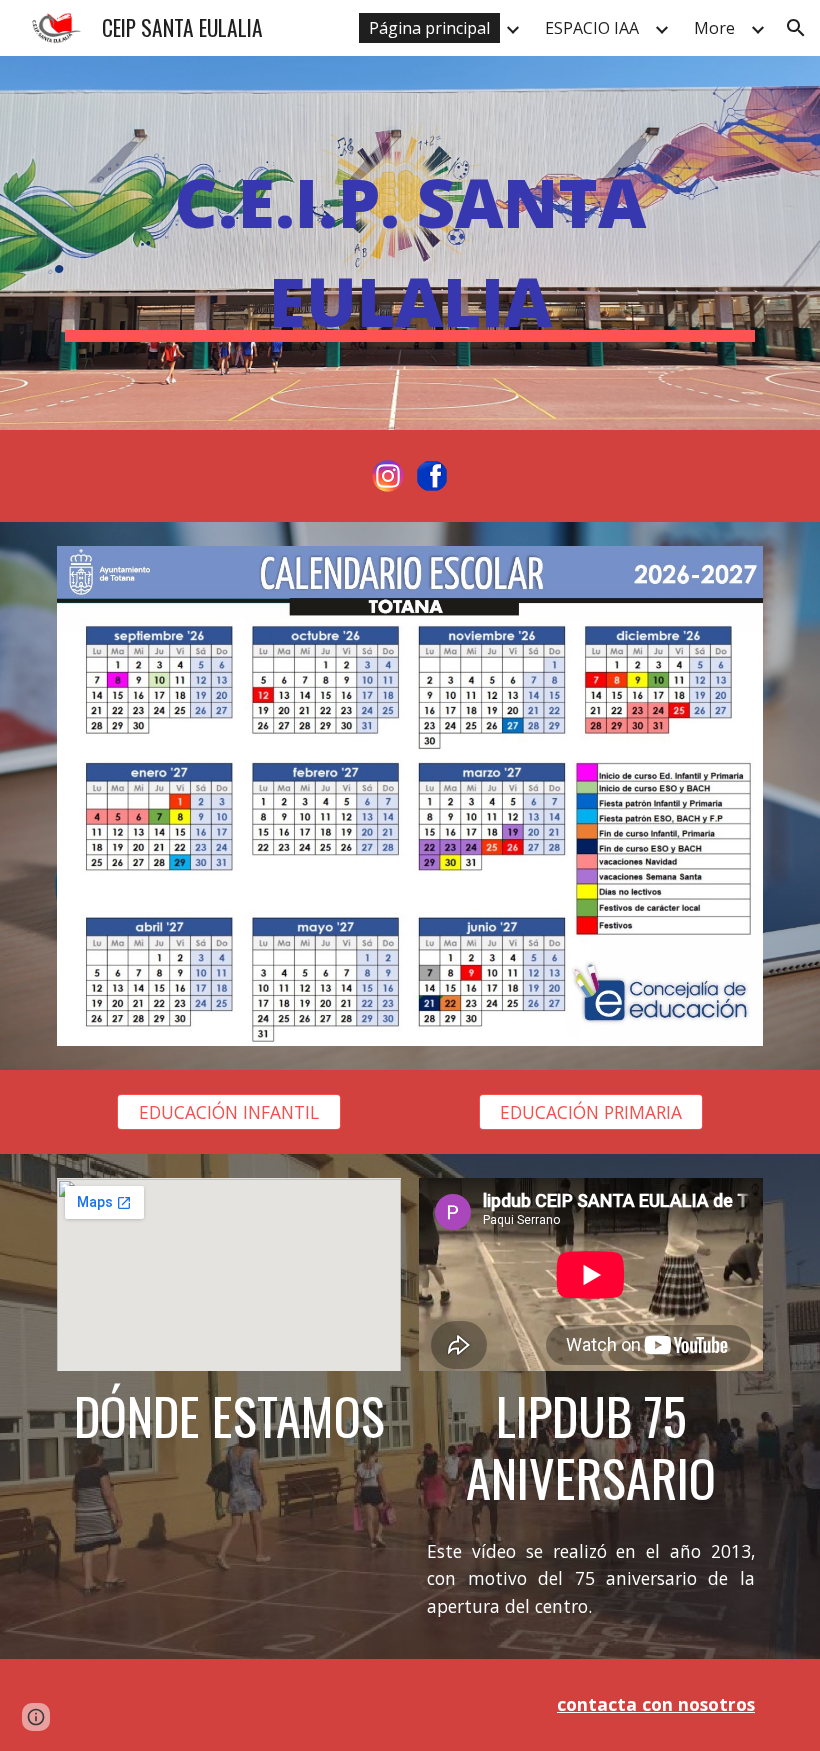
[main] (410, 243)
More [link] (714, 28)
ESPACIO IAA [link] (592, 28)
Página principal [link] (429, 28)
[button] (796, 28)
